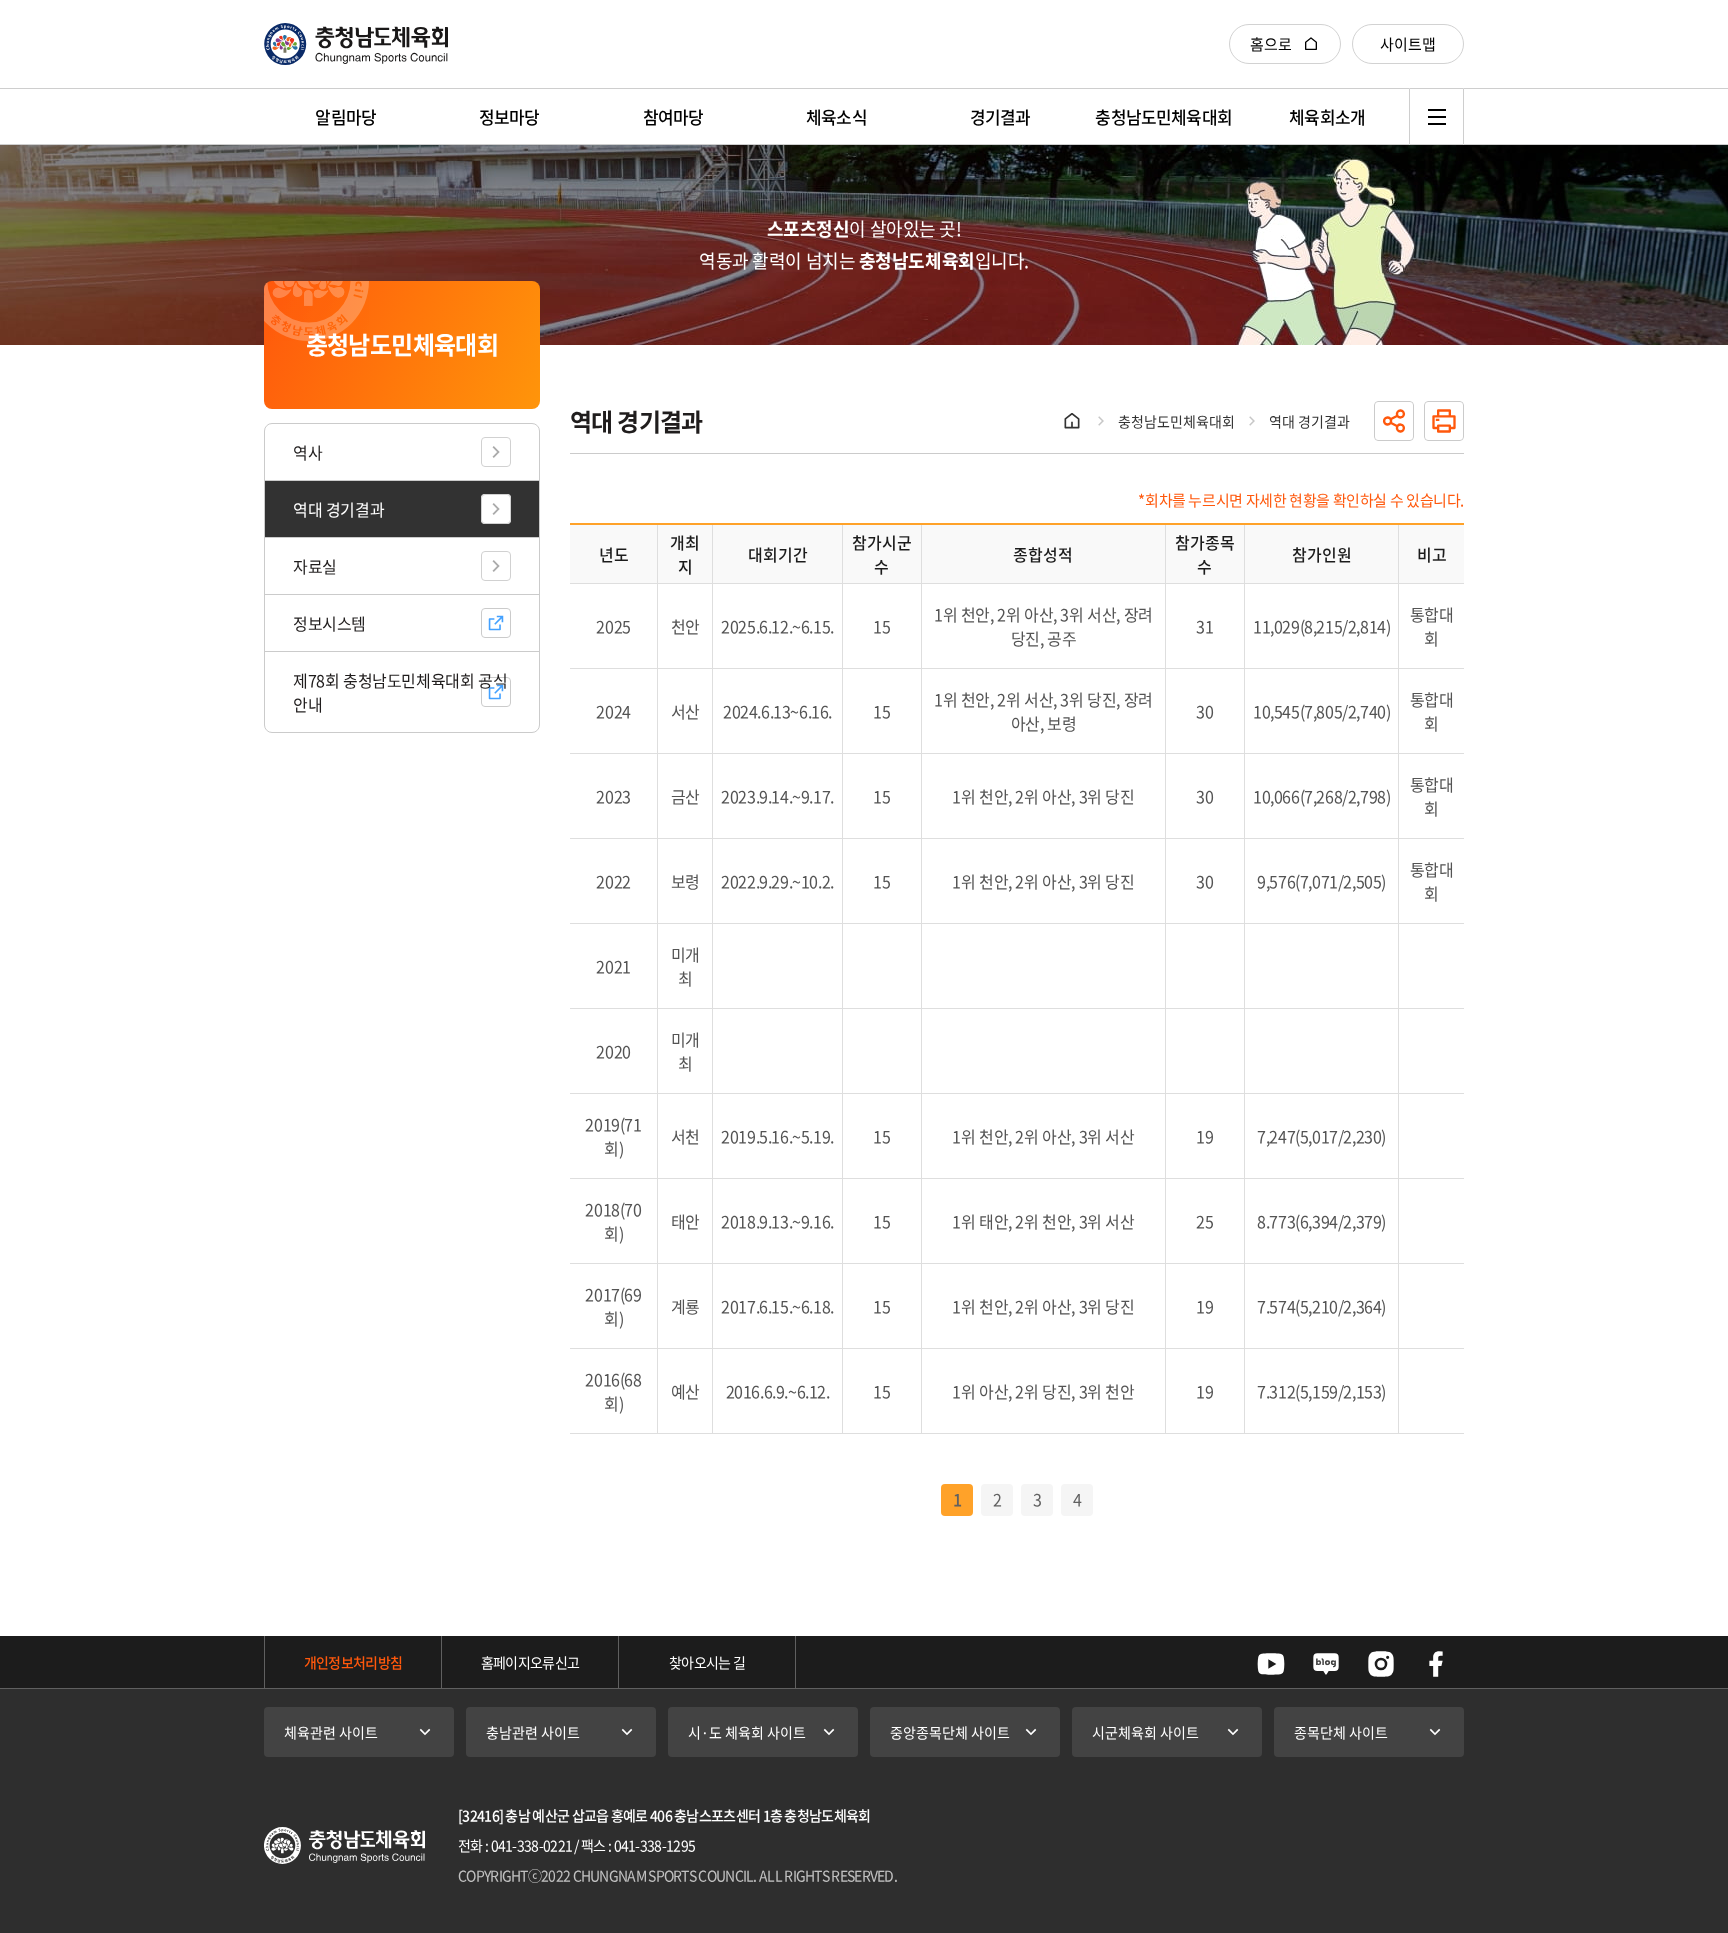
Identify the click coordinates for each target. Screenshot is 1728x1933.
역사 (307, 452)
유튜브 (1271, 1664)
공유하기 (1394, 421)
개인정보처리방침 (353, 1662)
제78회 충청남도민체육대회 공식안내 (400, 692)
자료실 (315, 566)
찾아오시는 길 (707, 1662)
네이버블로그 (1326, 1664)
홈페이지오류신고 (530, 1662)
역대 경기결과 (338, 509)
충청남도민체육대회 (1176, 421)
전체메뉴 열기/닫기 (1436, 116)
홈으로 (1271, 44)
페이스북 (1436, 1664)
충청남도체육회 (356, 44)
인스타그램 (1381, 1664)
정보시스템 (329, 623)
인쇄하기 (1444, 421)
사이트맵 (1408, 44)
